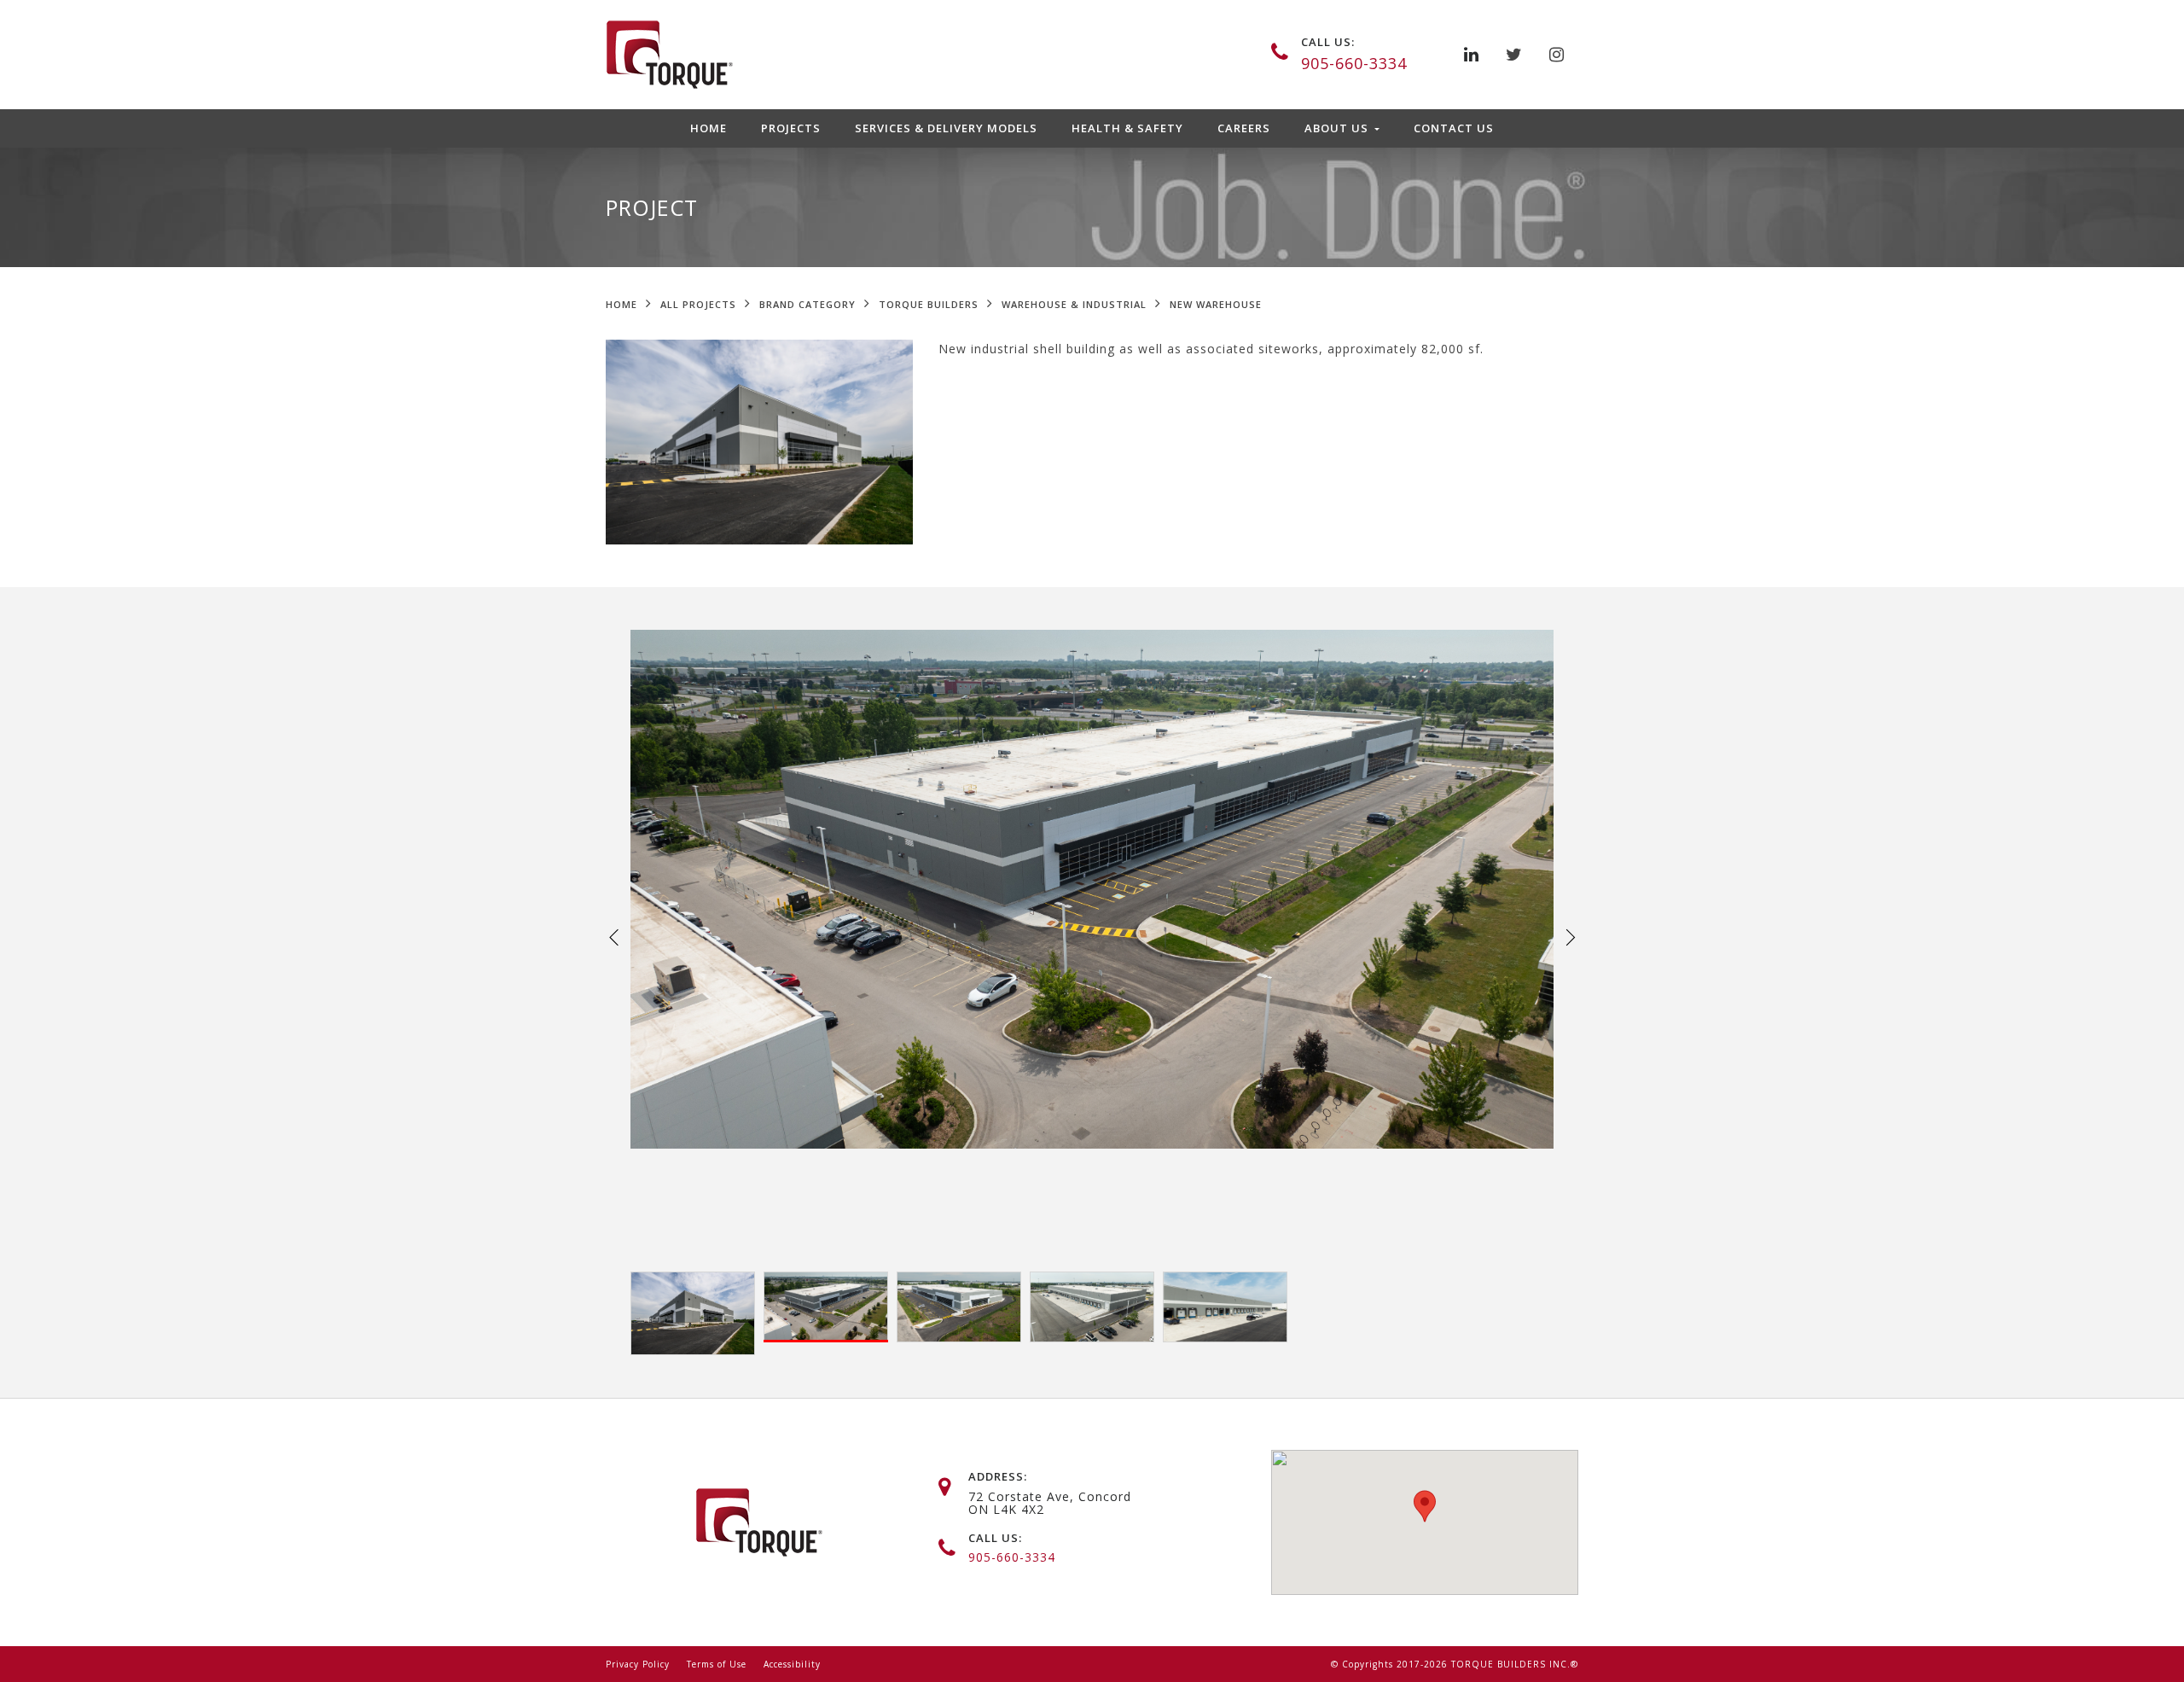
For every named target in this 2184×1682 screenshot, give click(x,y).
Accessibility (792, 1664)
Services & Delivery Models (946, 128)
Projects (791, 128)
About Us (1338, 128)
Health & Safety (1127, 128)
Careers (1244, 128)
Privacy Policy (638, 1664)
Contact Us (1454, 128)
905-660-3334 (1354, 63)
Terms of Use (717, 1664)
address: (998, 1476)
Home (709, 128)
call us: (1328, 42)
